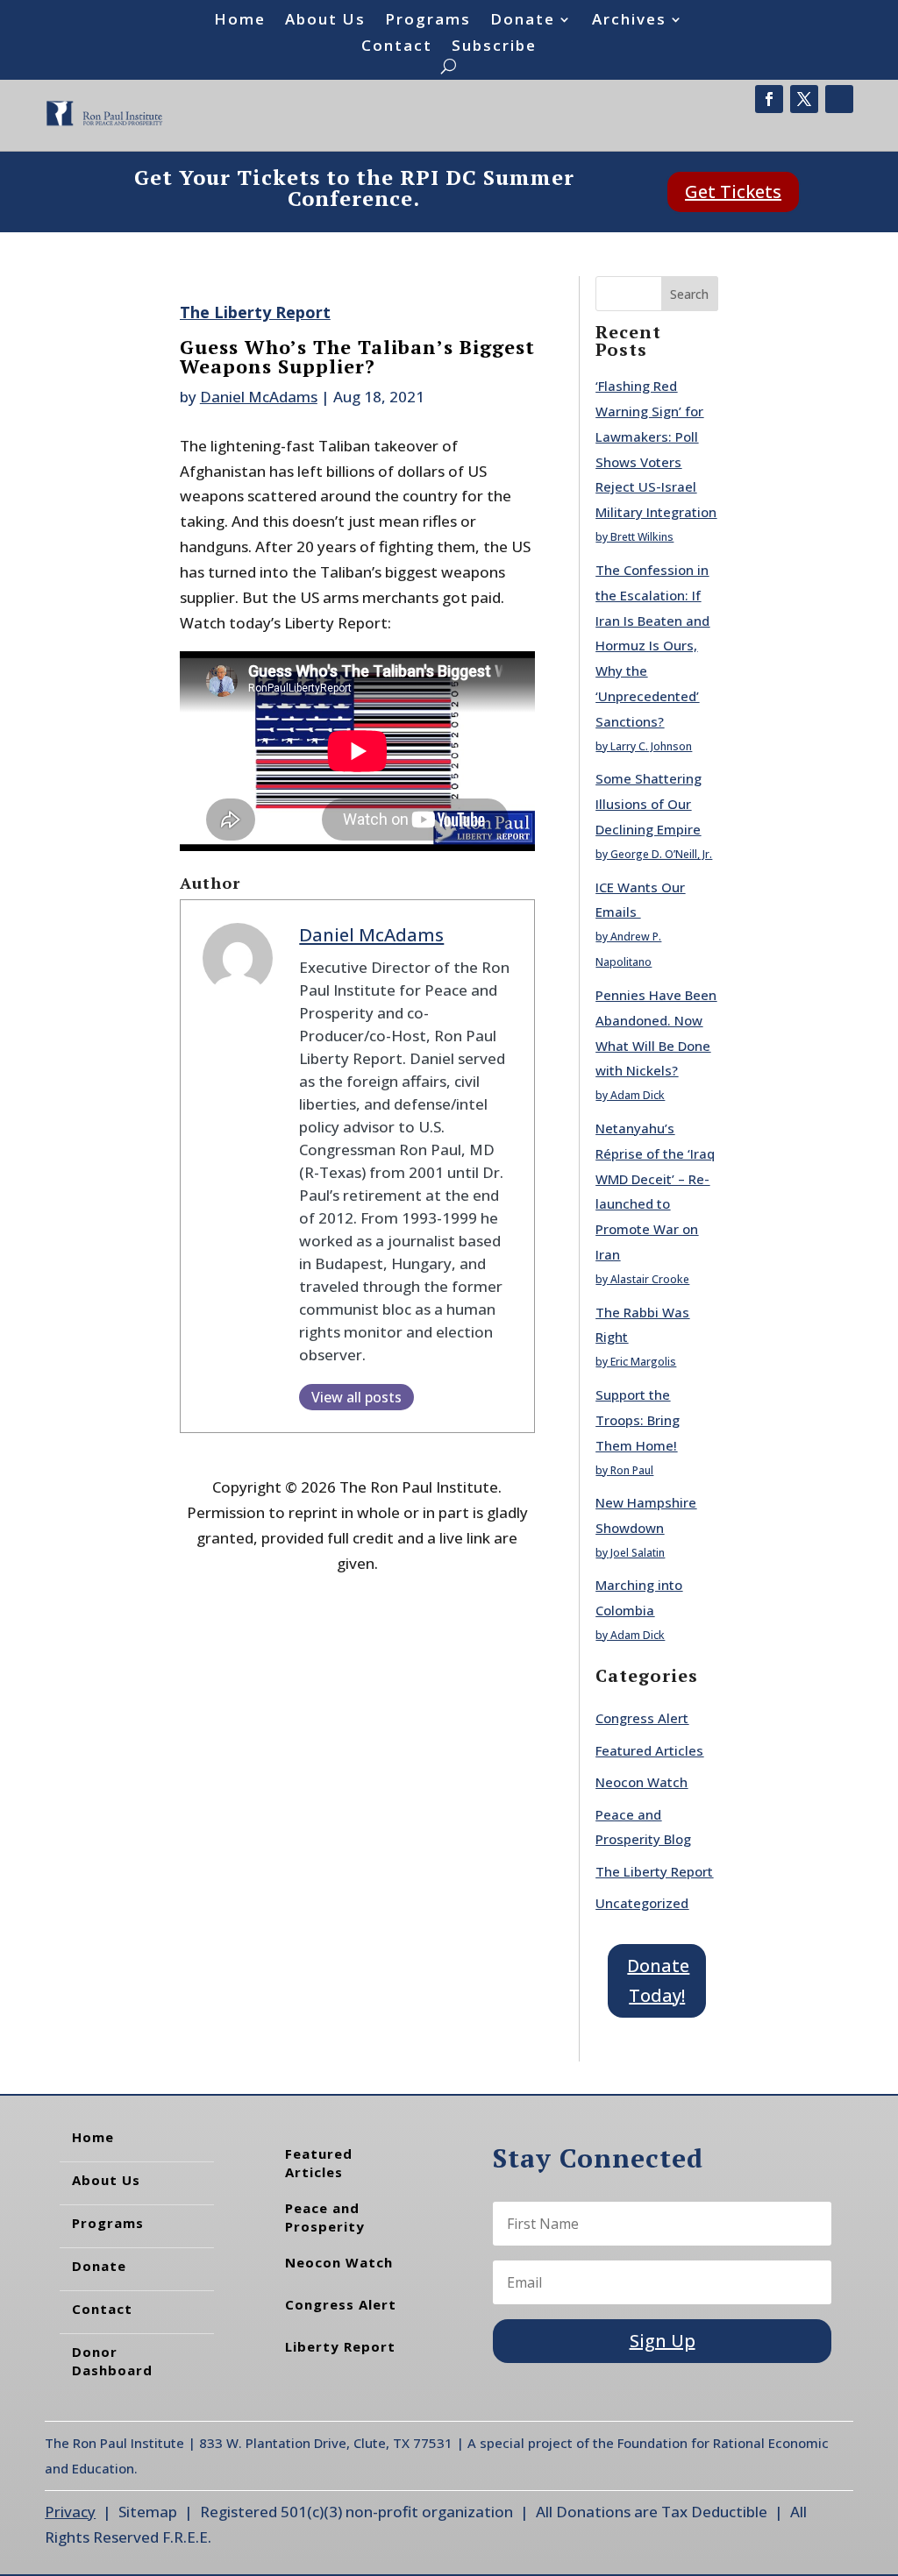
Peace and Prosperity (325, 2217)
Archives (629, 21)
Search (689, 294)
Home (240, 21)
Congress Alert (642, 1718)
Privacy (70, 2512)
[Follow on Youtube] (839, 99)
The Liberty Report (255, 312)
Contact (397, 47)
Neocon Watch (641, 1782)
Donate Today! (658, 1980)
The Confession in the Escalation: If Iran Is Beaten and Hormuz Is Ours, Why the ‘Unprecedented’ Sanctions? (652, 646)
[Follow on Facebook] (769, 99)
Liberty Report (340, 2346)
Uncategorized (642, 1903)
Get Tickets (733, 192)
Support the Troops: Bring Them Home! (638, 1420)
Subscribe (494, 47)
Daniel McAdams (259, 397)
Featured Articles (649, 1750)
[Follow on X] (804, 99)
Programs (428, 21)
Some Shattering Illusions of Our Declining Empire (649, 804)
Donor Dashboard (112, 2361)
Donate (523, 21)
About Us (325, 21)
